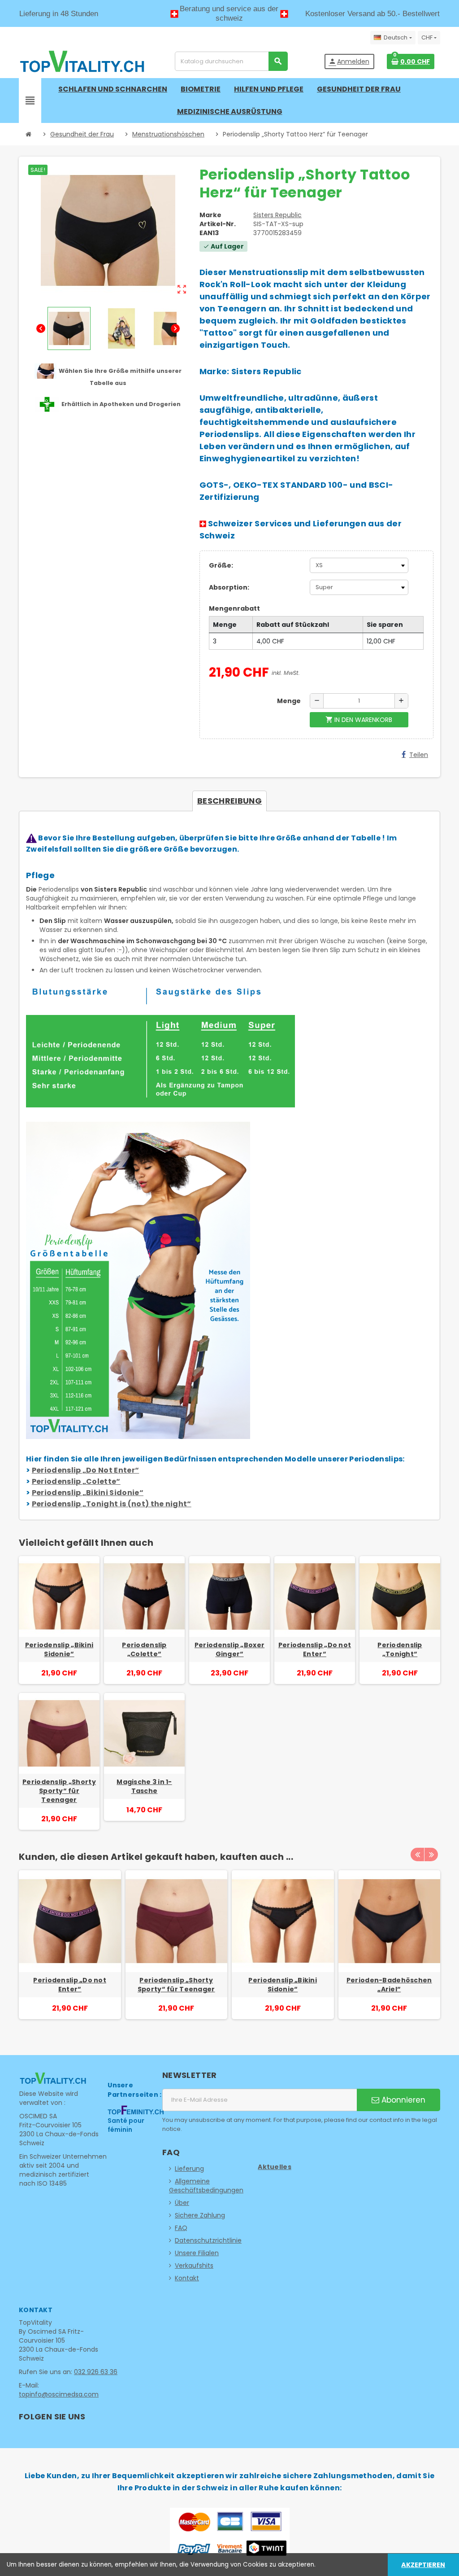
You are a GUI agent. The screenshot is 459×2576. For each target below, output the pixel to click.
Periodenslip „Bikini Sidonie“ (88, 1493)
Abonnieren (402, 2100)
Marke (210, 215)
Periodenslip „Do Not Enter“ (86, 1470)
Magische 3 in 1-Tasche (144, 1786)
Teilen (419, 755)
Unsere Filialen (197, 2253)
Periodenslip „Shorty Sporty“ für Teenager (59, 1791)
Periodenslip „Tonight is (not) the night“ (112, 1504)
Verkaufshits (194, 2265)
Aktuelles (275, 2167)
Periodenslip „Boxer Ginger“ (229, 1649)
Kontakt (187, 2278)
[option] (70, 1949)
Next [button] (431, 1854)
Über (182, 2203)
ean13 (209, 233)
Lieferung (189, 2169)
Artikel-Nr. (218, 224)
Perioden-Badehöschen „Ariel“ (389, 1985)
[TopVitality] (82, 61)
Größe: (221, 565)
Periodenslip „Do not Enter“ (315, 1649)
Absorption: (229, 587)
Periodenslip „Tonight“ (400, 1649)
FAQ (181, 2228)
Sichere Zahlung (200, 2215)
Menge (289, 701)
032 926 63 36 (96, 2372)
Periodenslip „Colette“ (76, 1481)
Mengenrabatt (234, 608)
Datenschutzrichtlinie (208, 2240)
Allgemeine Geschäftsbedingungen (206, 2186)
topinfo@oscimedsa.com (59, 2394)
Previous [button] (417, 1854)
